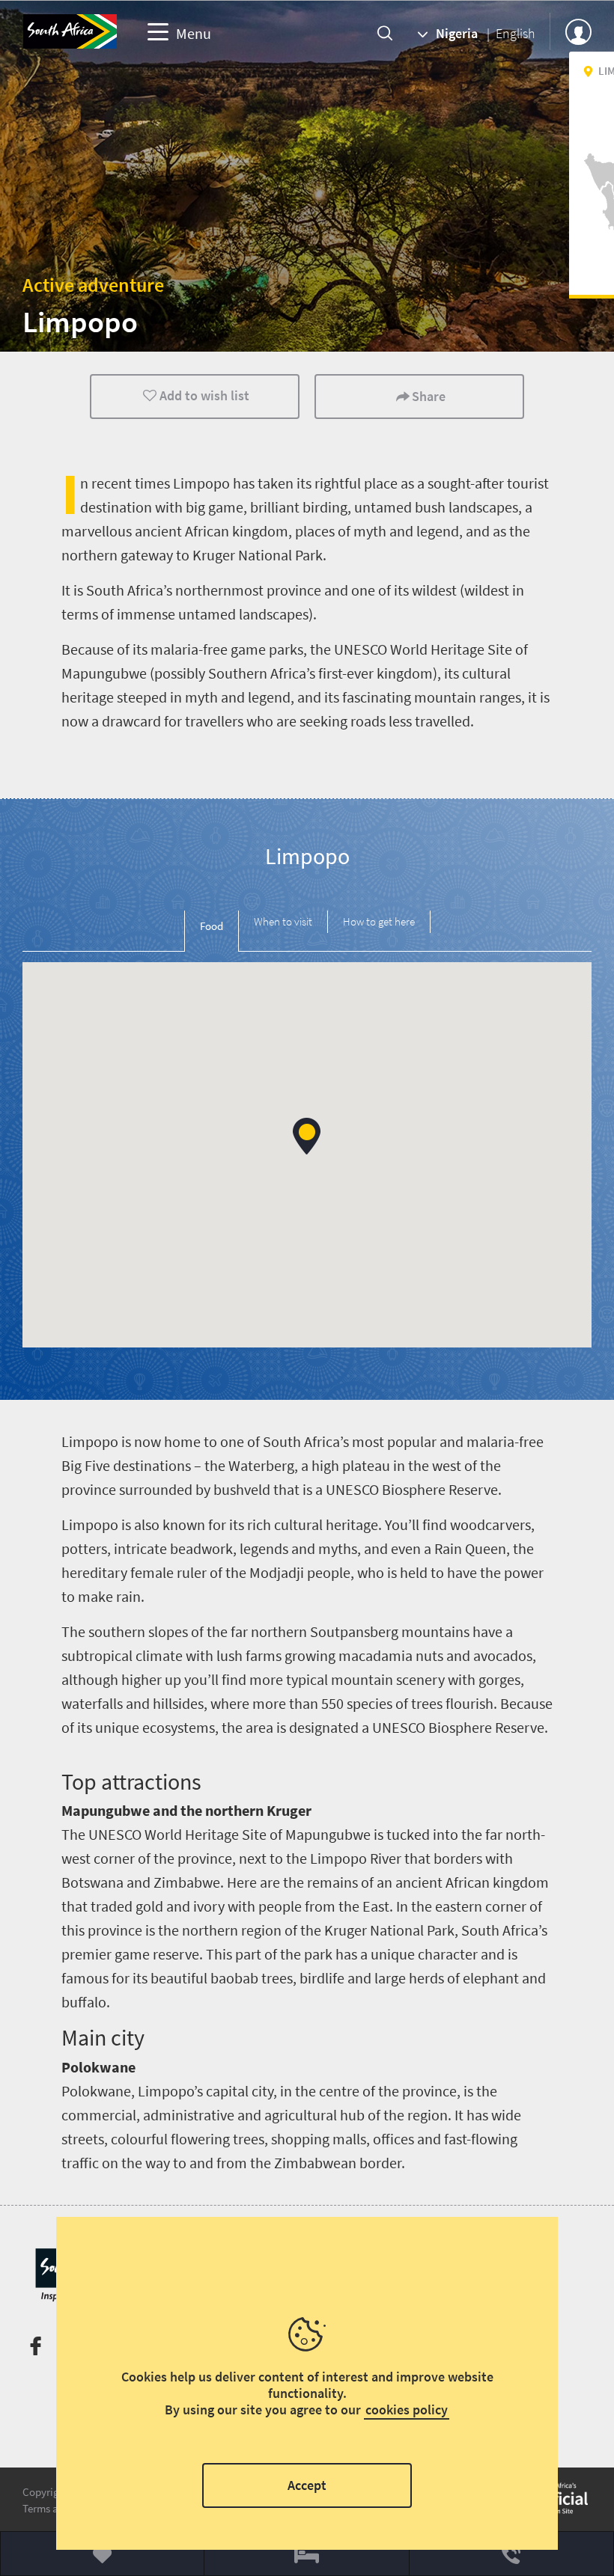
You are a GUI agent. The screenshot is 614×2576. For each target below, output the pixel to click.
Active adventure (93, 285)
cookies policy (407, 2410)
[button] (307, 1136)
